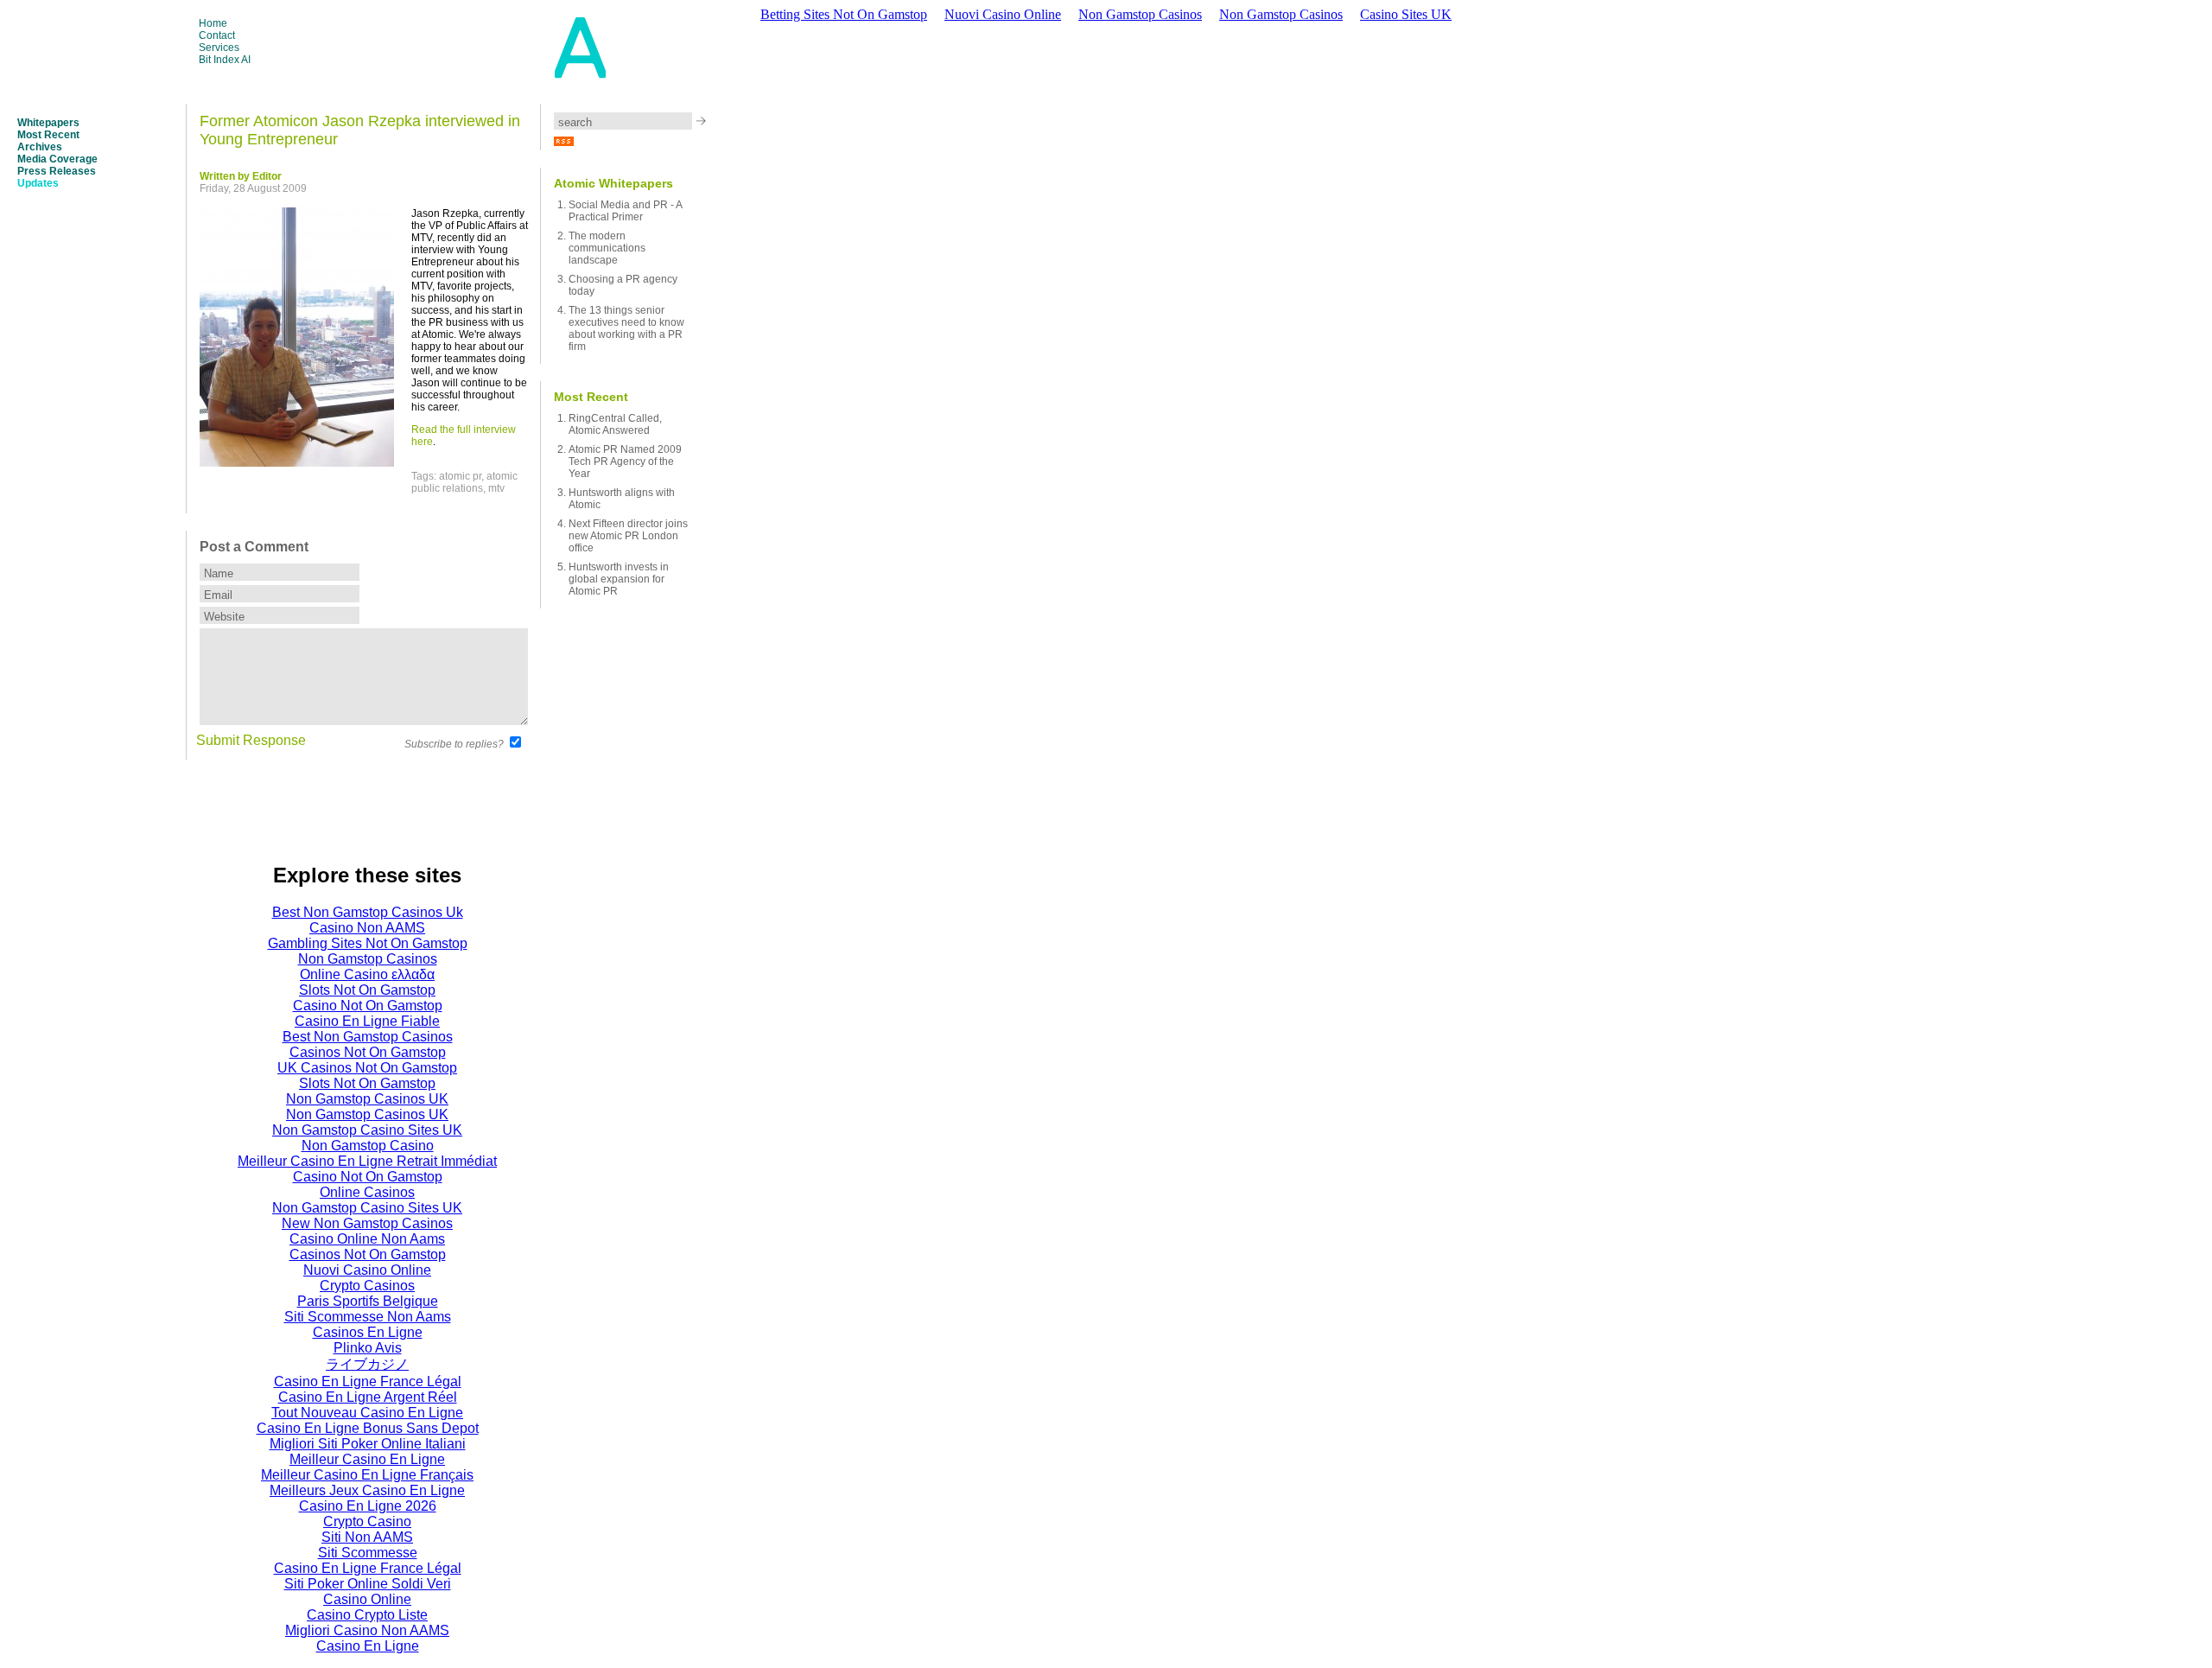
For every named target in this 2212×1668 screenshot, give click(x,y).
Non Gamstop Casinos (1140, 14)
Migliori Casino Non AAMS (367, 1630)
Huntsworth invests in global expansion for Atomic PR (619, 579)
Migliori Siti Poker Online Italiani (368, 1444)
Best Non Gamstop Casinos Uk (368, 912)
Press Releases (57, 171)
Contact (217, 35)
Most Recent (48, 135)
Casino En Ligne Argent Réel (368, 1397)
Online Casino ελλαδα (367, 974)
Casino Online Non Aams (367, 1239)
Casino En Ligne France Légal (368, 1382)
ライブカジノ (367, 1364)
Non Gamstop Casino (368, 1146)
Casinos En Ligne (368, 1332)
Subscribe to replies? (454, 744)
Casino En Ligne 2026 (368, 1506)
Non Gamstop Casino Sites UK (367, 1130)
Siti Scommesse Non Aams (368, 1317)
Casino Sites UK (1406, 14)
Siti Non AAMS (367, 1537)
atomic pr (460, 476)
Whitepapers (48, 123)
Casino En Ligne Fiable (367, 1021)
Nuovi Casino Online (1003, 14)
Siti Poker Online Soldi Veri (368, 1584)
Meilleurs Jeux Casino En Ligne (367, 1490)
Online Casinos (367, 1192)
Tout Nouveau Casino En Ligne (367, 1413)
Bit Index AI (225, 60)
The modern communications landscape (607, 248)
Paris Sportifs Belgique (368, 1301)
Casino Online (367, 1599)
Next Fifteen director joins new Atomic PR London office (628, 536)
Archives (40, 147)
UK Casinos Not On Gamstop (367, 1068)
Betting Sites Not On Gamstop (844, 14)
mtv (496, 488)
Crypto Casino (367, 1522)
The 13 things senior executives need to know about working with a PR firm (626, 328)
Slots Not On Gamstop (367, 990)
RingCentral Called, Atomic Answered (615, 424)
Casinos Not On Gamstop (368, 1052)
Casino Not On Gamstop (368, 1006)
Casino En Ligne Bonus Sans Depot (368, 1428)
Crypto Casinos (367, 1286)
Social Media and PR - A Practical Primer (625, 211)
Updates (38, 183)
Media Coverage (57, 159)
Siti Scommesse (368, 1553)
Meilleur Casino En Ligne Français (367, 1475)
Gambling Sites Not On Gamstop (368, 943)
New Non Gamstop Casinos (367, 1223)
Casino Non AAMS (367, 928)
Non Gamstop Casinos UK (367, 1099)
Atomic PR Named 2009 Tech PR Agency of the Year (625, 462)
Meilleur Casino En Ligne (367, 1459)
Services (219, 48)
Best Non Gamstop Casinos (368, 1037)
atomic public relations (464, 482)
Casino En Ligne (368, 1646)
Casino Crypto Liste (367, 1615)
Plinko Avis (368, 1348)
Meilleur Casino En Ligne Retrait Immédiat (367, 1161)
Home (213, 23)
